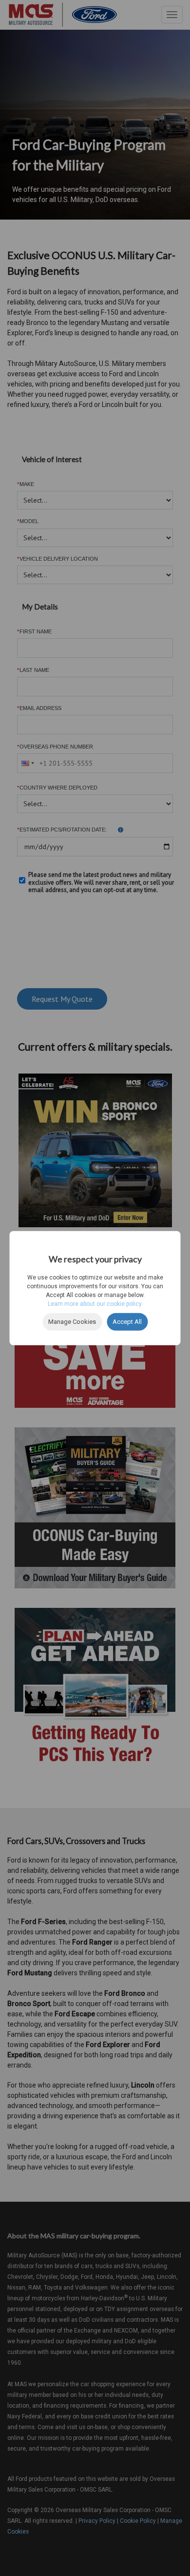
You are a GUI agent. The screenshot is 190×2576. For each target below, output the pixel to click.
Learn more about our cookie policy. (95, 1304)
